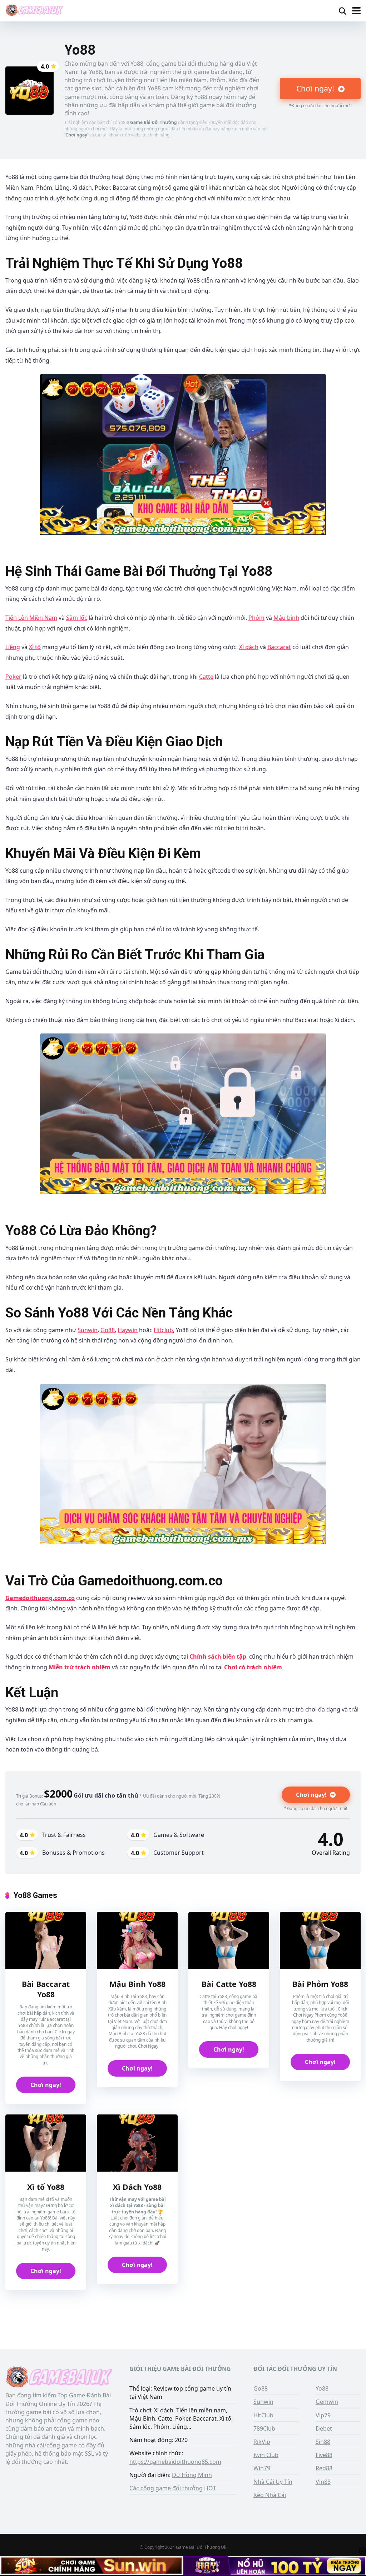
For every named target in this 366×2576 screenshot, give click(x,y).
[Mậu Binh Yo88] (137, 1940)
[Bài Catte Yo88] (229, 1940)
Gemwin (327, 2402)
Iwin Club (266, 2455)
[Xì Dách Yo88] (137, 2143)
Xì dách (249, 647)
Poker (13, 677)
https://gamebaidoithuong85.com (175, 2462)
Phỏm (256, 618)
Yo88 (322, 2388)
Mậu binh (286, 618)
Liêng (13, 647)
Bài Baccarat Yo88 (46, 1989)
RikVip (262, 2442)
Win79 (262, 2468)
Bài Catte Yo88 (229, 1984)
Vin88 (323, 2482)
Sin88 (323, 2442)
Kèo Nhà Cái (270, 2495)
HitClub (263, 2415)
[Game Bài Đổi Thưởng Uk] (34, 10)
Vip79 (323, 2415)
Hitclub (163, 1330)
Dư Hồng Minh (192, 2475)
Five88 (324, 2455)
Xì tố (35, 647)
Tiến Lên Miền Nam (31, 618)
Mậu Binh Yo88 (137, 1984)
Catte (206, 677)
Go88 (108, 1330)
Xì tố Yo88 (46, 2187)
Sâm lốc (77, 618)
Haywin (128, 1330)
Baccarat (279, 647)
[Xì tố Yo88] (46, 2143)
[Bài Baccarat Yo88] (46, 1940)
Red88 (324, 2468)
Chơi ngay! (316, 88)
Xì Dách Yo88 (137, 2187)
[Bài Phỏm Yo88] (320, 1940)
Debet (324, 2428)
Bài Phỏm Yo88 (320, 1984)
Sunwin (88, 1330)
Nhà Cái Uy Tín (273, 2482)
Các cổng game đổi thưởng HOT (173, 2488)
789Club (264, 2428)
